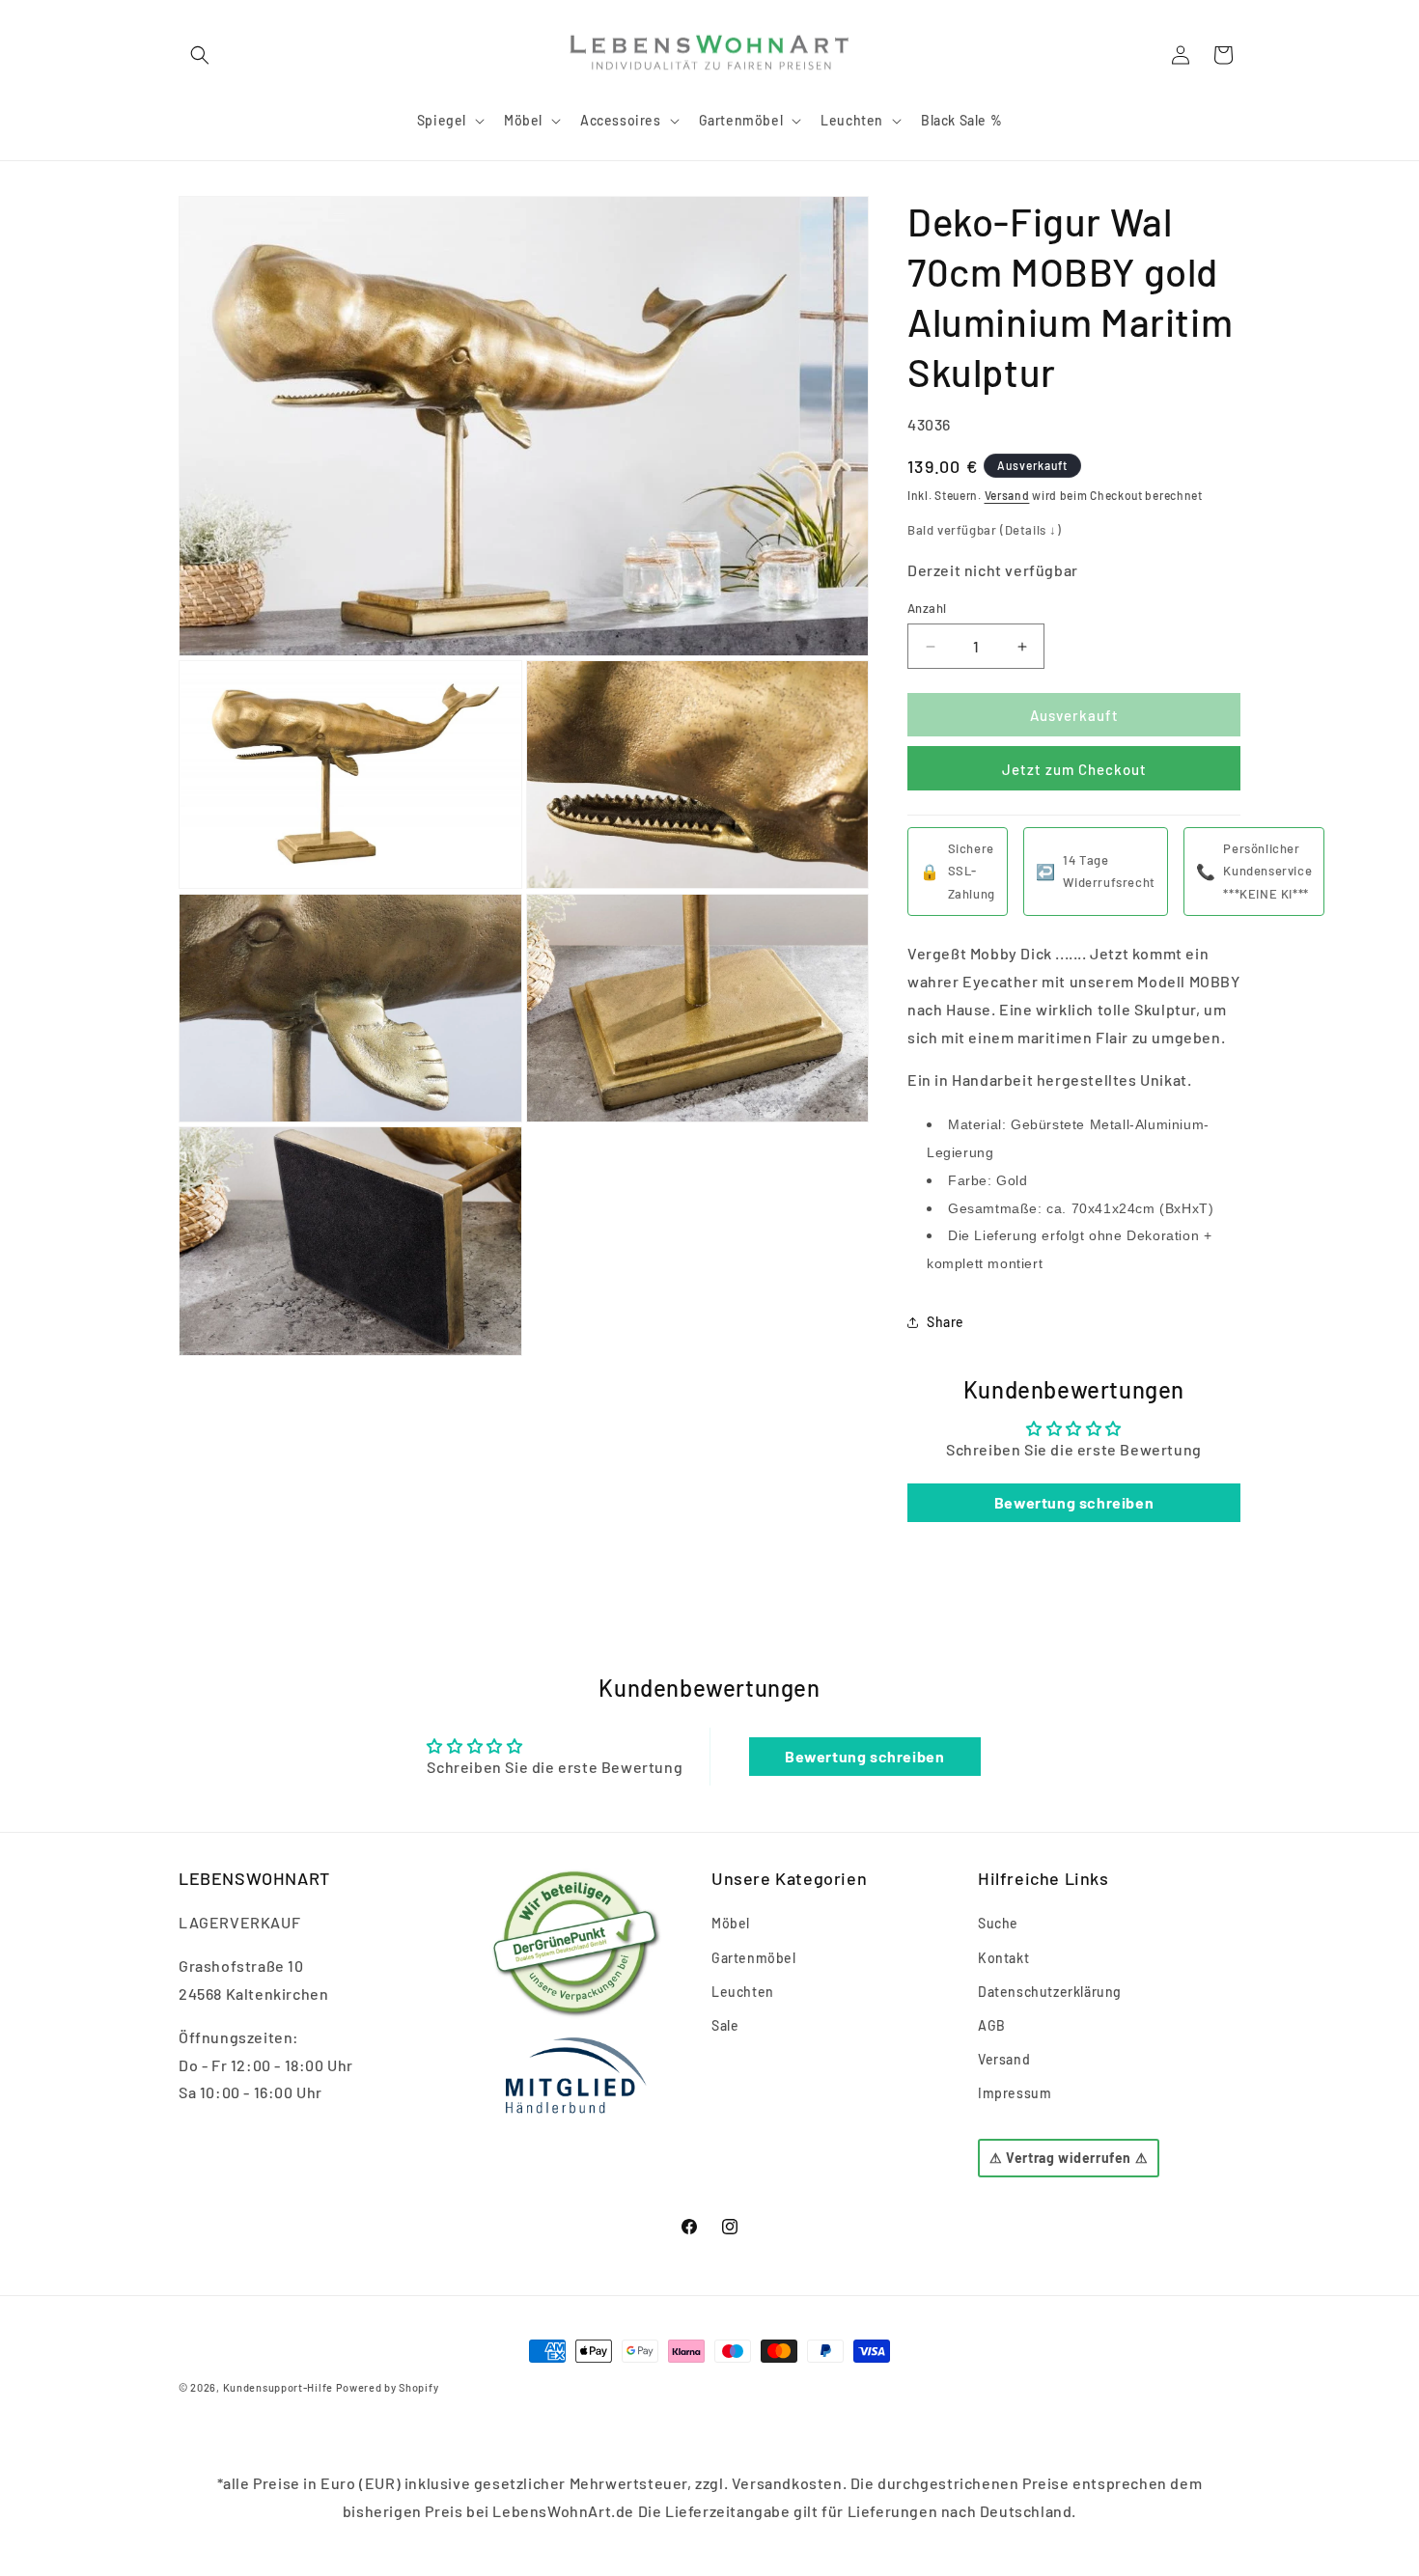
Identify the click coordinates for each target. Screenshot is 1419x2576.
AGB (992, 2025)
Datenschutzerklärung (1050, 1992)
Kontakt (1003, 1958)
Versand (1007, 495)
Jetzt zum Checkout (1074, 769)
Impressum (1015, 2093)
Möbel (731, 1923)
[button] (200, 55)
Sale (725, 2025)
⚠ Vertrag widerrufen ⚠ (1069, 2159)
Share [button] (946, 1322)
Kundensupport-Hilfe (278, 2387)
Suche (998, 1923)
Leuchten (743, 1992)
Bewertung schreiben (1074, 1502)
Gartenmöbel (754, 1958)
